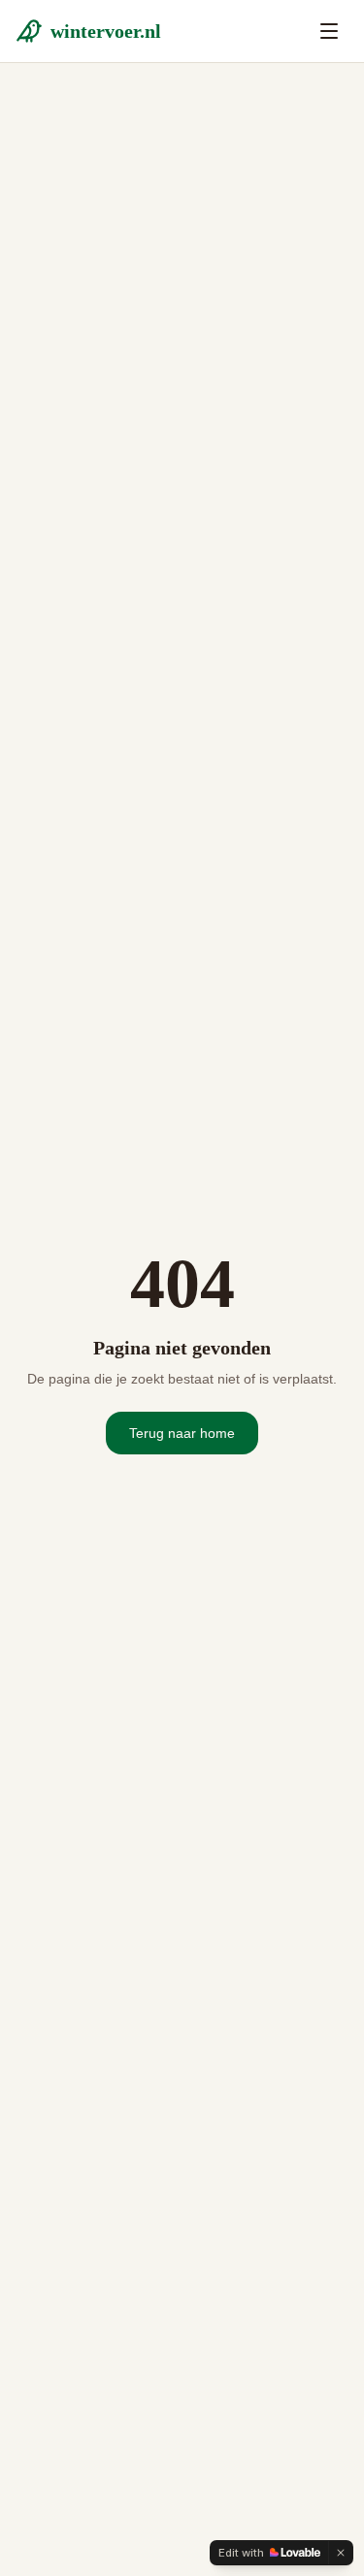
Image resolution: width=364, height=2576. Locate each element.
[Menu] (329, 31)
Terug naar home (182, 1433)
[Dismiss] (341, 2553)
